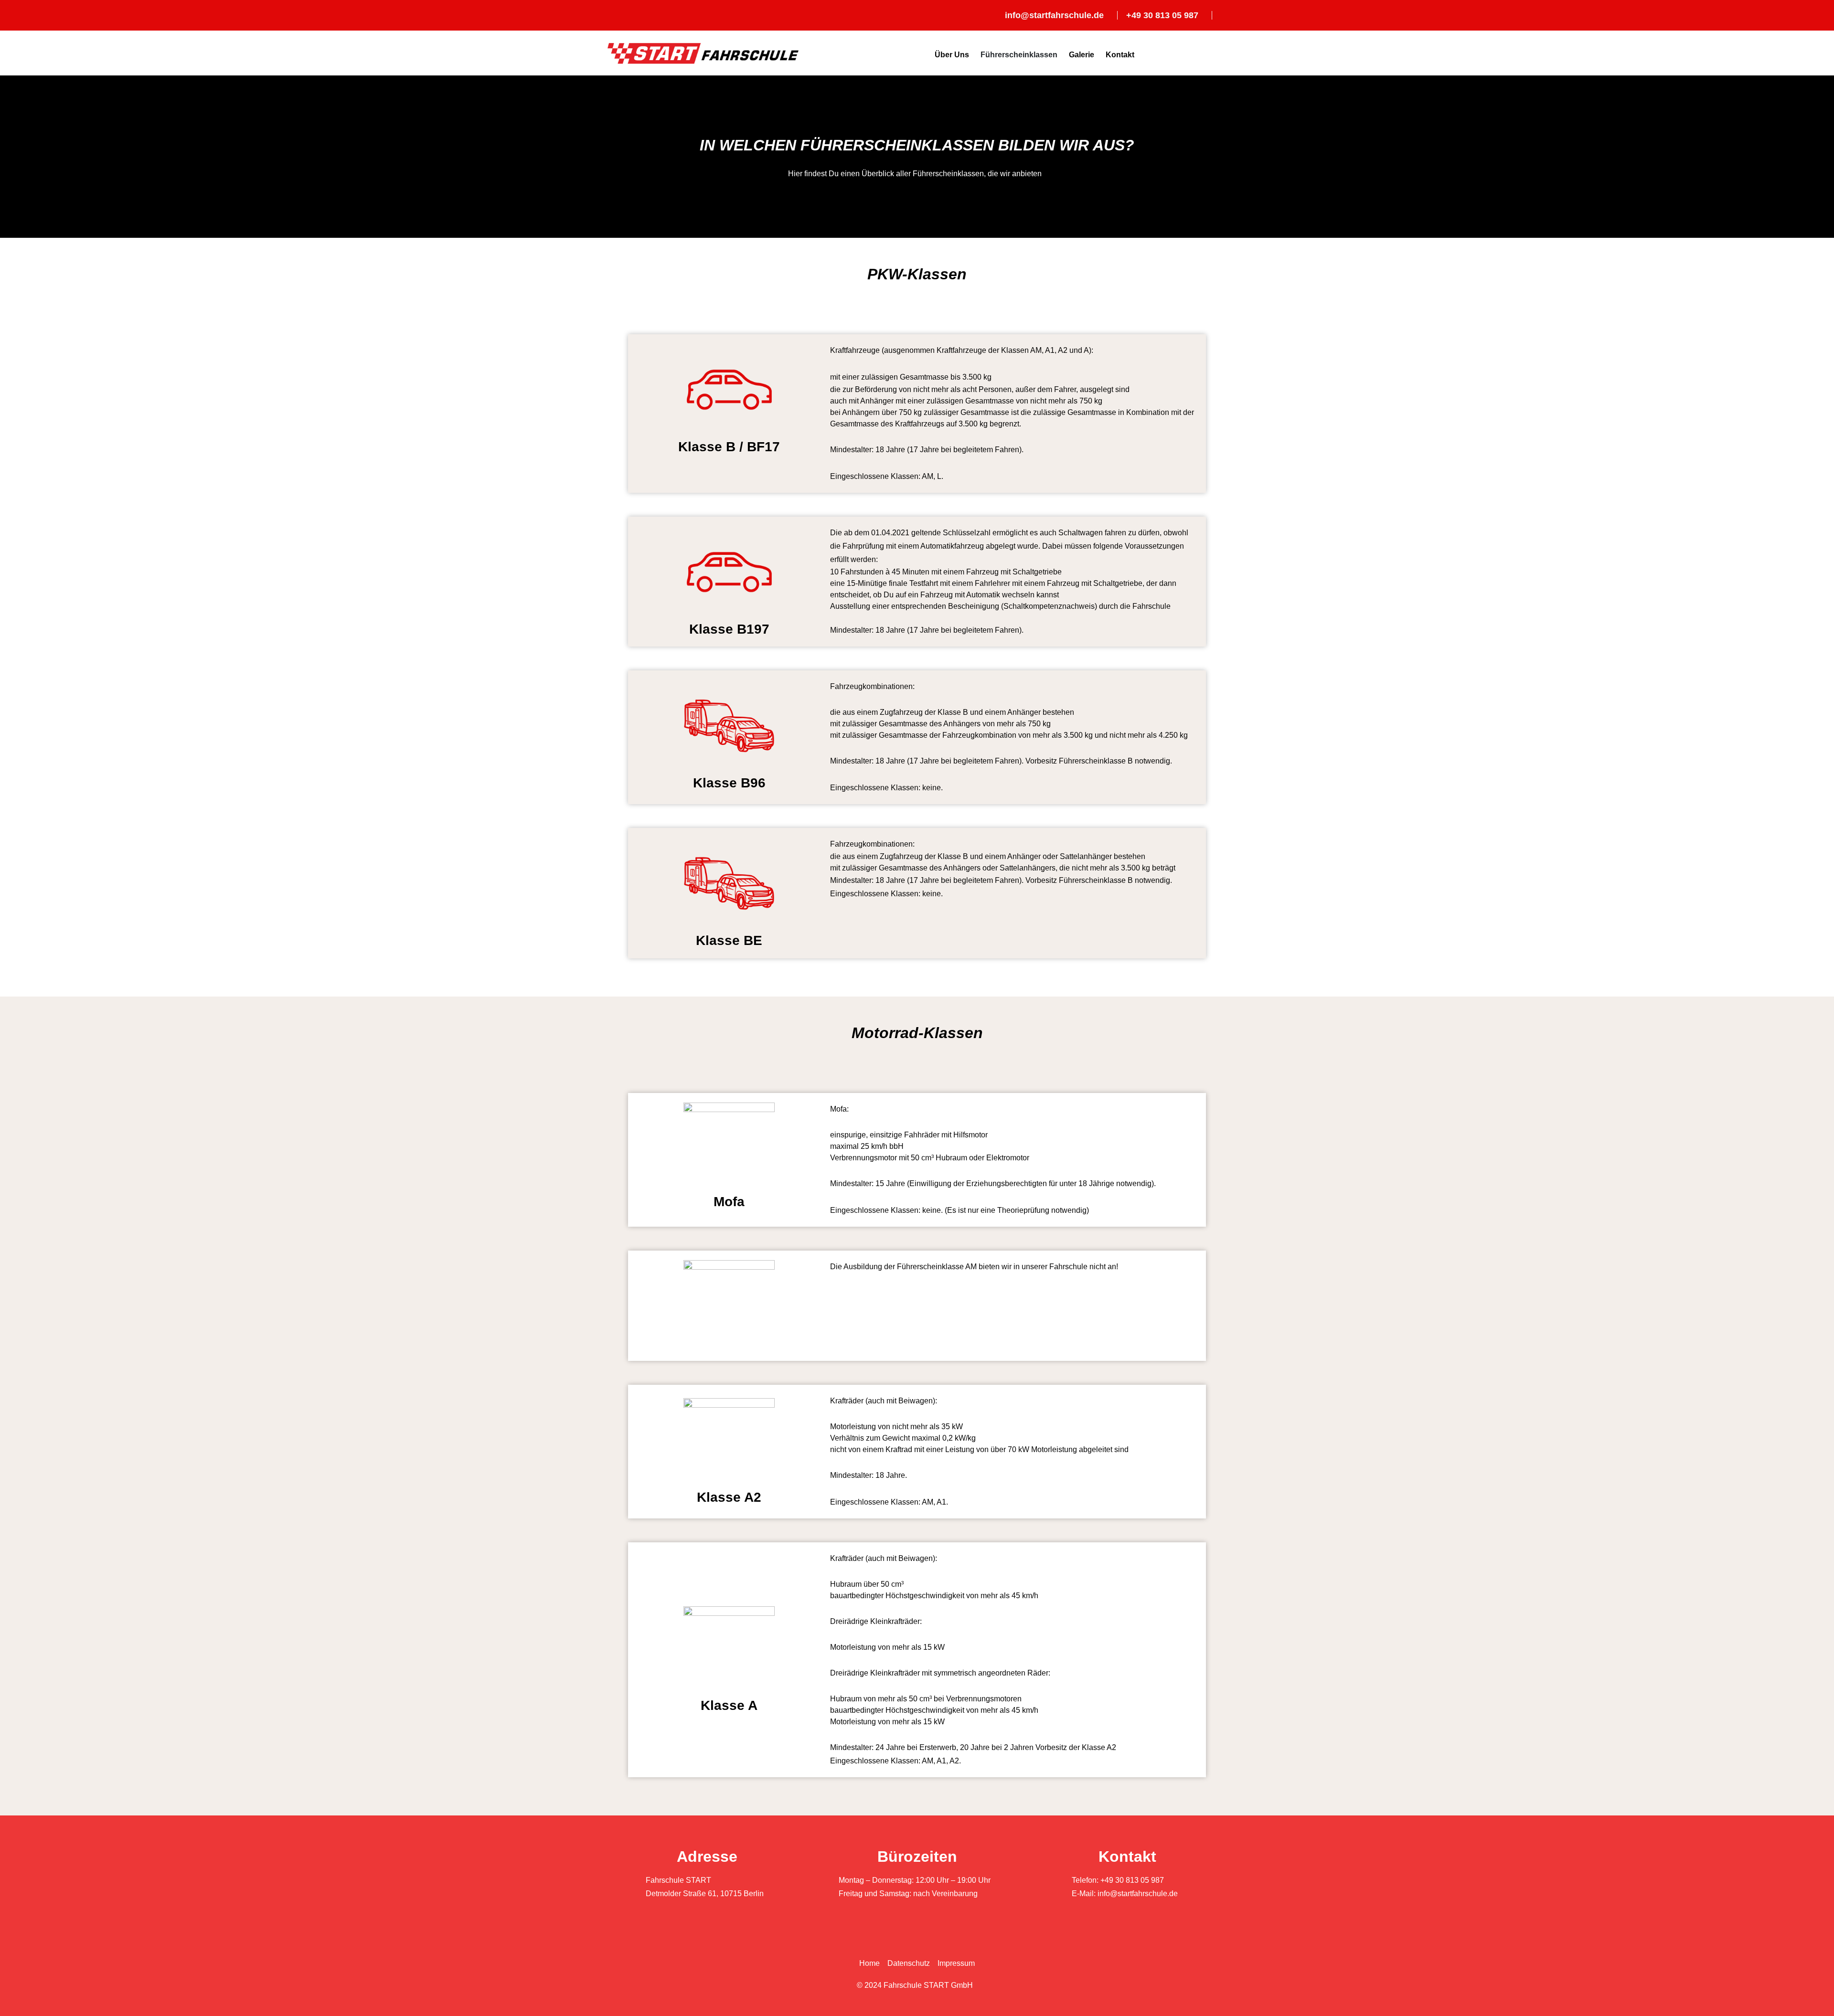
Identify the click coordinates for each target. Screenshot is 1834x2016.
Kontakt (1120, 55)
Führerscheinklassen (1019, 55)
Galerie (1082, 55)
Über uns (952, 55)
